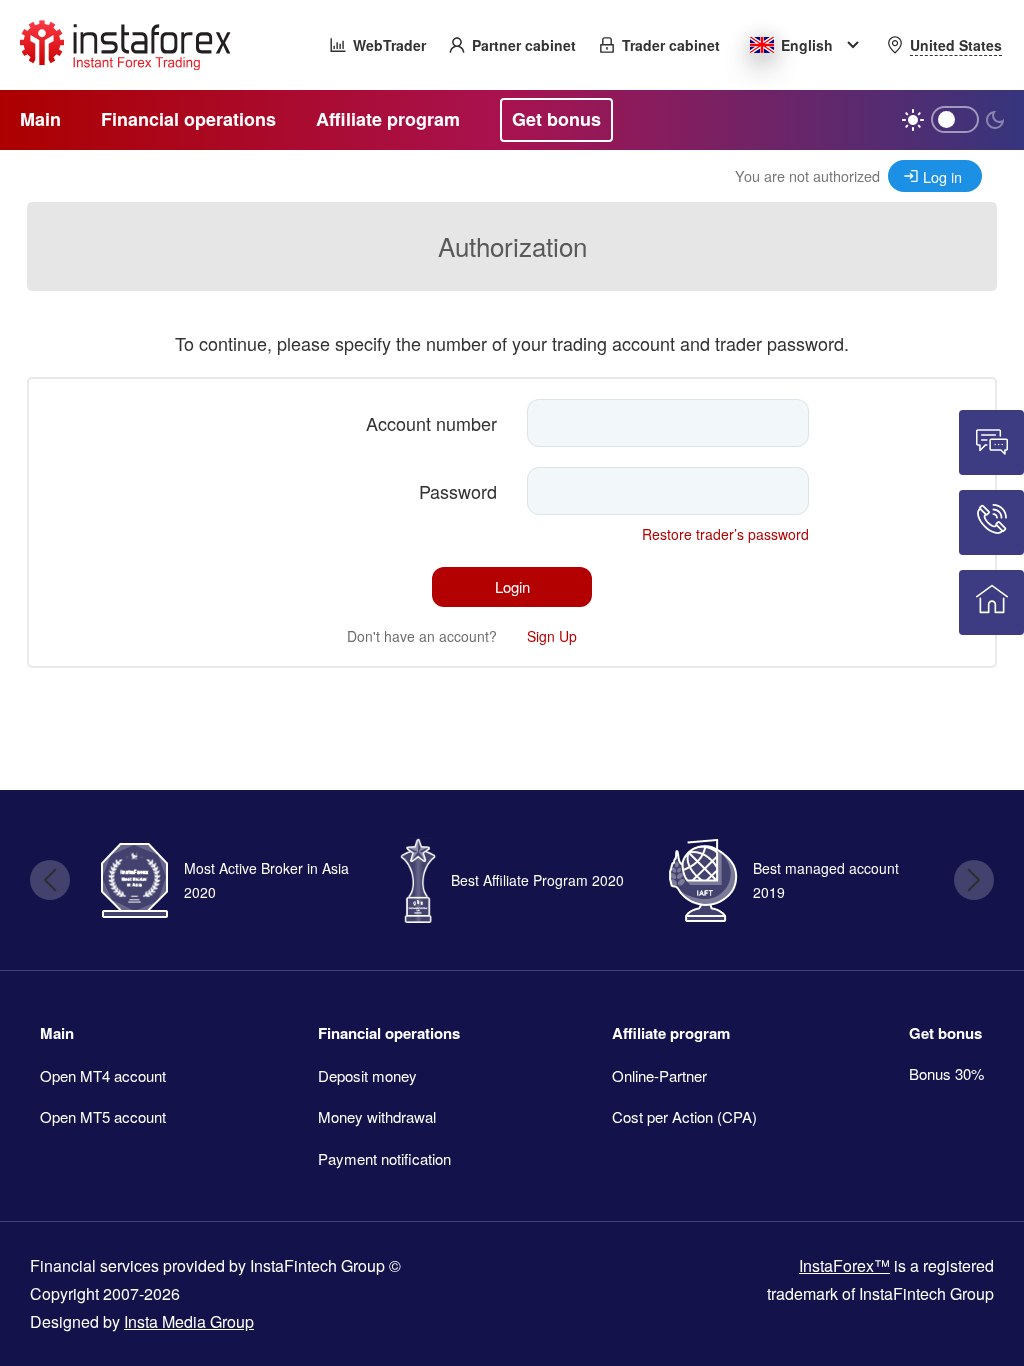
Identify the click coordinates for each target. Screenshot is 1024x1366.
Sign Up (552, 636)
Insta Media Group (189, 1321)
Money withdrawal (377, 1116)
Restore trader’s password (725, 534)
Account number (431, 423)
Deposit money (367, 1075)
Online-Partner (659, 1075)
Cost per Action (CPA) (684, 1116)
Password (458, 491)
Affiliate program (671, 1033)
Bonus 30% (946, 1073)
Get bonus (945, 1033)
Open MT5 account (103, 1116)
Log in (942, 176)
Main (57, 1033)
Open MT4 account (103, 1075)
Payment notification (384, 1158)
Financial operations (389, 1033)
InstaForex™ (844, 1265)
